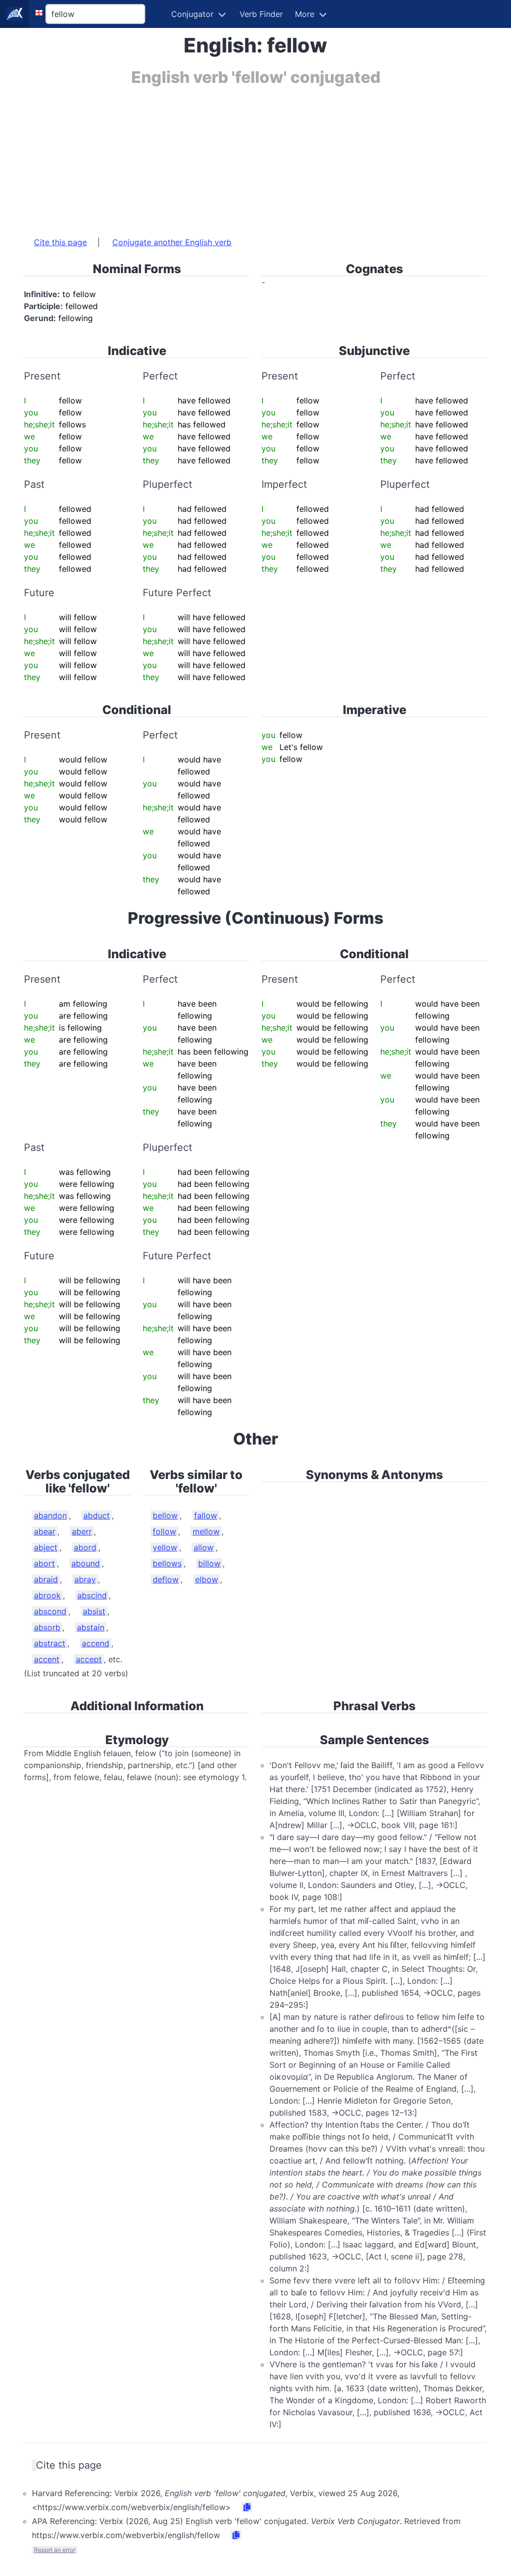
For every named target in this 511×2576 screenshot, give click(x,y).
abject (46, 1547)
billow (209, 1563)
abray (85, 1579)
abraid (46, 1579)
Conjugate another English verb (172, 242)
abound (86, 1563)
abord (85, 1547)
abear (45, 1531)
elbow (207, 1579)
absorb (47, 1627)
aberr (82, 1531)
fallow (206, 1515)
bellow (165, 1515)
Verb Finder (261, 14)
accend (96, 1643)
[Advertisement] (255, 156)
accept (89, 1659)
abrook (47, 1595)
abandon (50, 1515)
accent (47, 1659)
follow (164, 1531)
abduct (97, 1515)
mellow (206, 1531)
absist (94, 1611)
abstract (50, 1643)
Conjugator (192, 14)
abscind (92, 1595)
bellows (167, 1563)
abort (44, 1563)
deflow (166, 1579)
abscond (50, 1611)
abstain (91, 1627)
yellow (165, 1547)
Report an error (55, 2550)
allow (204, 1547)
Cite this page (60, 242)
